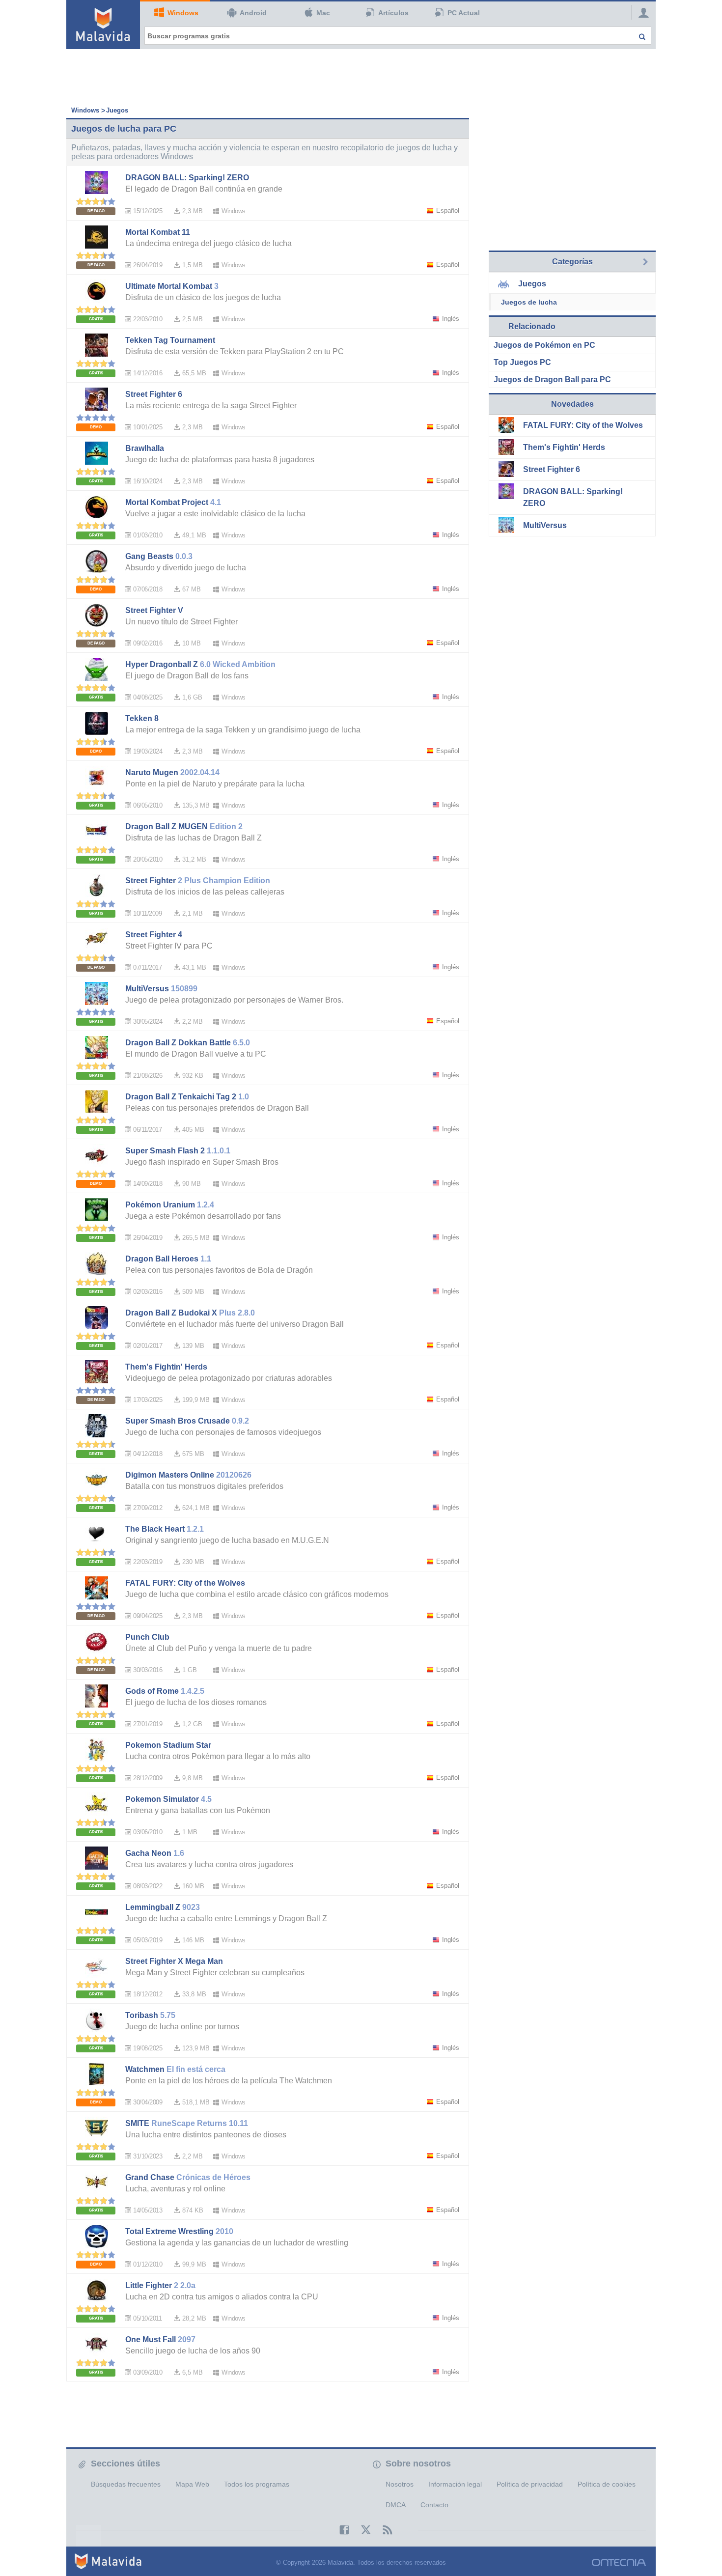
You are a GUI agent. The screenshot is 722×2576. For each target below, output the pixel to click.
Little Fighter (149, 2285)
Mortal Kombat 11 (158, 232)
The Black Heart (155, 1529)
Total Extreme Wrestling (169, 2231)
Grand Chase (150, 2177)
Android (253, 13)
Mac (323, 13)
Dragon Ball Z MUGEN (167, 826)
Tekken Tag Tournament (170, 340)
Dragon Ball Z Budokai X (171, 1313)
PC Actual (464, 13)
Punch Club (147, 1637)
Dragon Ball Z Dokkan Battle (178, 1043)
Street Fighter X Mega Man (174, 1961)
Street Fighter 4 (154, 935)
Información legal (455, 2484)
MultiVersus (147, 989)
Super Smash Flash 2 (165, 1151)
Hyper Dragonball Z (162, 664)
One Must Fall (151, 2339)
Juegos (117, 110)
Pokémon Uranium (160, 1205)
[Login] (641, 12)
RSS (383, 2530)
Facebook (339, 2530)
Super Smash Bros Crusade (178, 1421)
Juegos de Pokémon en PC (544, 345)
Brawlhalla (145, 448)
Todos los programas (257, 2484)
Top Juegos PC (522, 362)
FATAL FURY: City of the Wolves (185, 1583)
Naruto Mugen (152, 772)
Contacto (434, 2505)
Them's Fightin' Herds (166, 1367)
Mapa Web (192, 2484)
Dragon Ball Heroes (162, 1259)
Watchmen (145, 2069)
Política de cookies (607, 2484)
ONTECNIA (619, 2562)
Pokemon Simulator (162, 1799)
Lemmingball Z (153, 1907)
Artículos (393, 13)
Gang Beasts (149, 556)
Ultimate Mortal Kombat (169, 286)
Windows (183, 13)
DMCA (396, 2505)
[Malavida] (103, 25)
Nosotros (400, 2484)
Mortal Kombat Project (167, 502)
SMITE (137, 2123)
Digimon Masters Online (170, 1475)
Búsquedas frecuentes (126, 2484)
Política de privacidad (530, 2484)
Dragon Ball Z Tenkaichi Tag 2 (181, 1097)
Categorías (572, 262)
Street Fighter (151, 881)
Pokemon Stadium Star (168, 1745)
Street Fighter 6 (154, 394)
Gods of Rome (152, 1691)
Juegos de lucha (529, 302)
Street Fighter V (154, 610)
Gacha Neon (148, 1853)
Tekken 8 (142, 718)
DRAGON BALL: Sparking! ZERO (187, 178)
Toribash (142, 2015)
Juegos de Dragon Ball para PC (552, 379)
